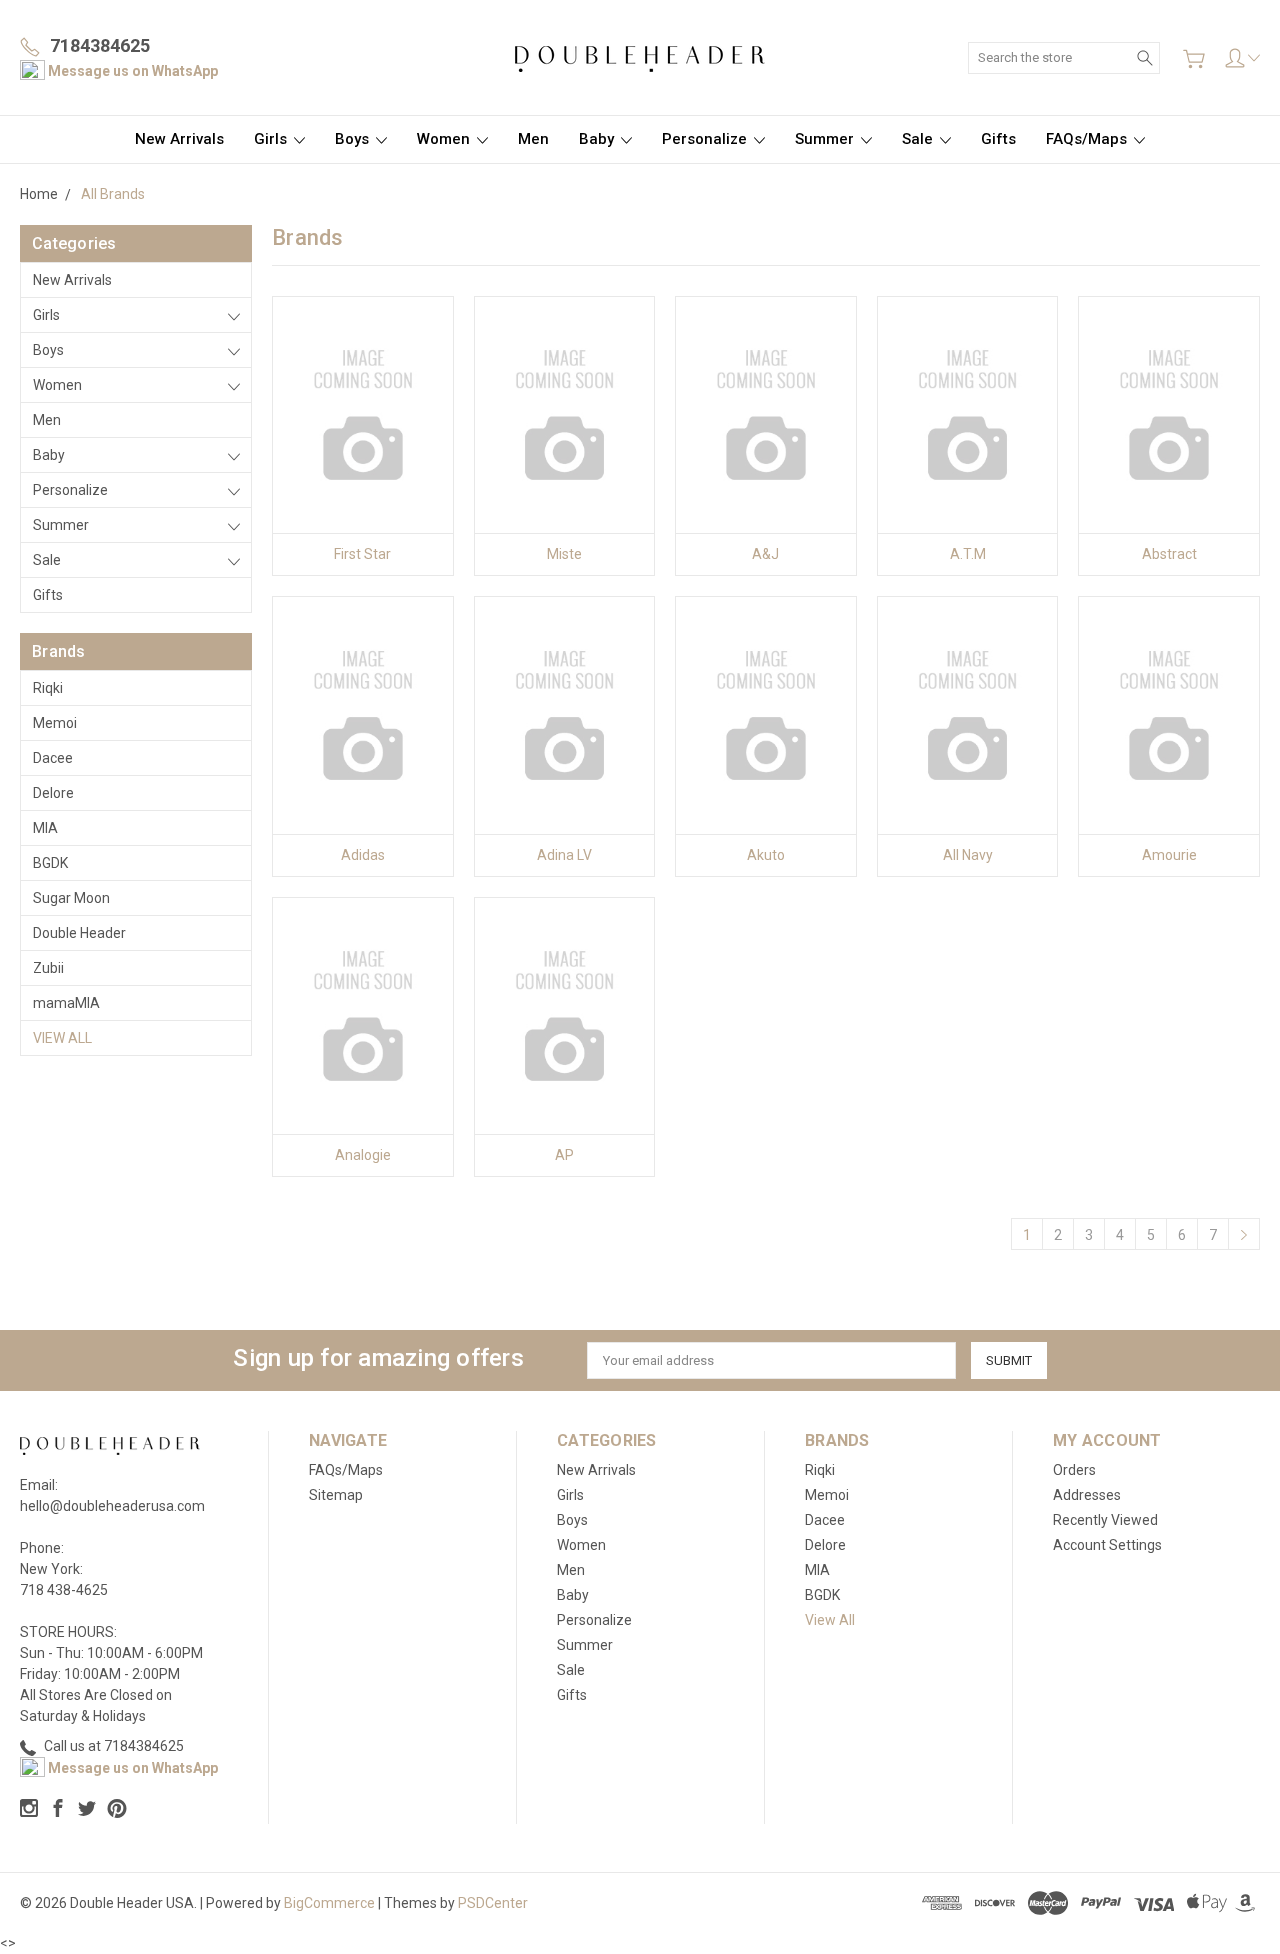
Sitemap (336, 1495)
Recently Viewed (1105, 1520)
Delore (53, 793)
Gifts (998, 139)
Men (533, 139)
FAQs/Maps (1088, 139)
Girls (272, 139)
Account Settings (1107, 1545)
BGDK (50, 863)
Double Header (79, 933)
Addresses (1087, 1495)
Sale (919, 139)
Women (445, 139)
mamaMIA (66, 1003)
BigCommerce (329, 1903)
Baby (598, 139)
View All (62, 1038)
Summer (826, 139)
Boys (354, 139)
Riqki (48, 688)
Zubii (48, 968)
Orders (1074, 1470)
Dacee (53, 758)
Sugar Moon (71, 898)
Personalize (706, 139)
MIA (45, 828)
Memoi (55, 723)
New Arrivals (179, 139)
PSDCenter (493, 1903)
